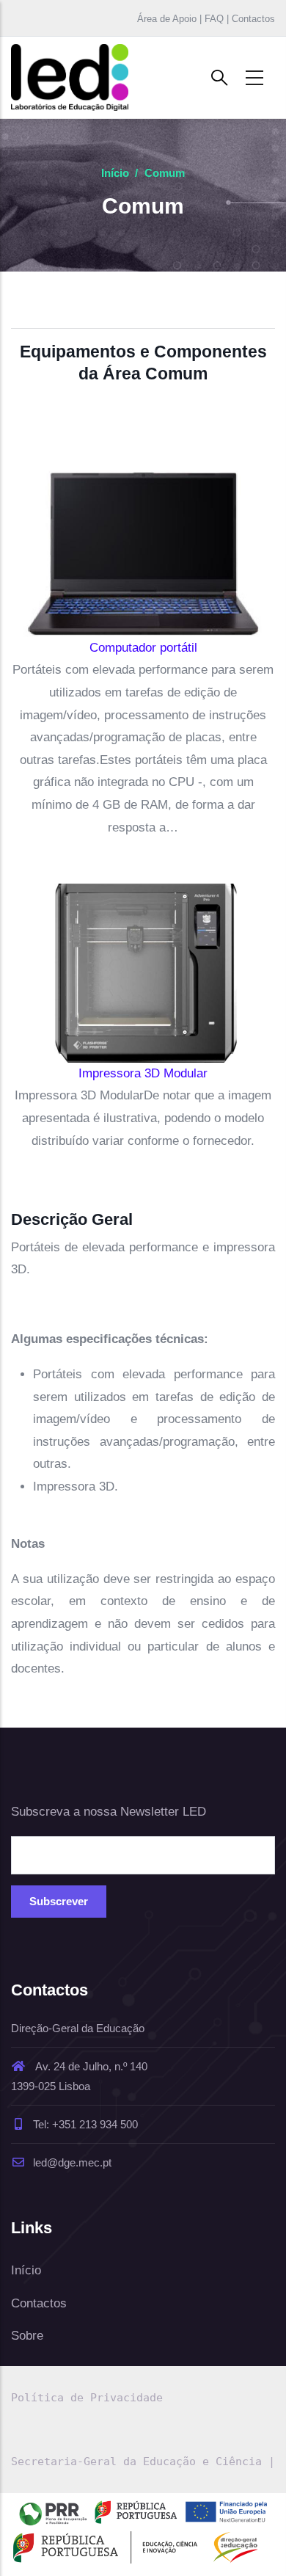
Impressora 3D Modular (143, 1073)
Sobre (27, 2336)
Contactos (39, 2303)
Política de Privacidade (87, 2398)
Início (115, 173)
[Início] (70, 77)
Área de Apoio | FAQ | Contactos (206, 19)
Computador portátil (143, 648)
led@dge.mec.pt (72, 2162)
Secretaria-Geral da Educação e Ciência (136, 2462)
